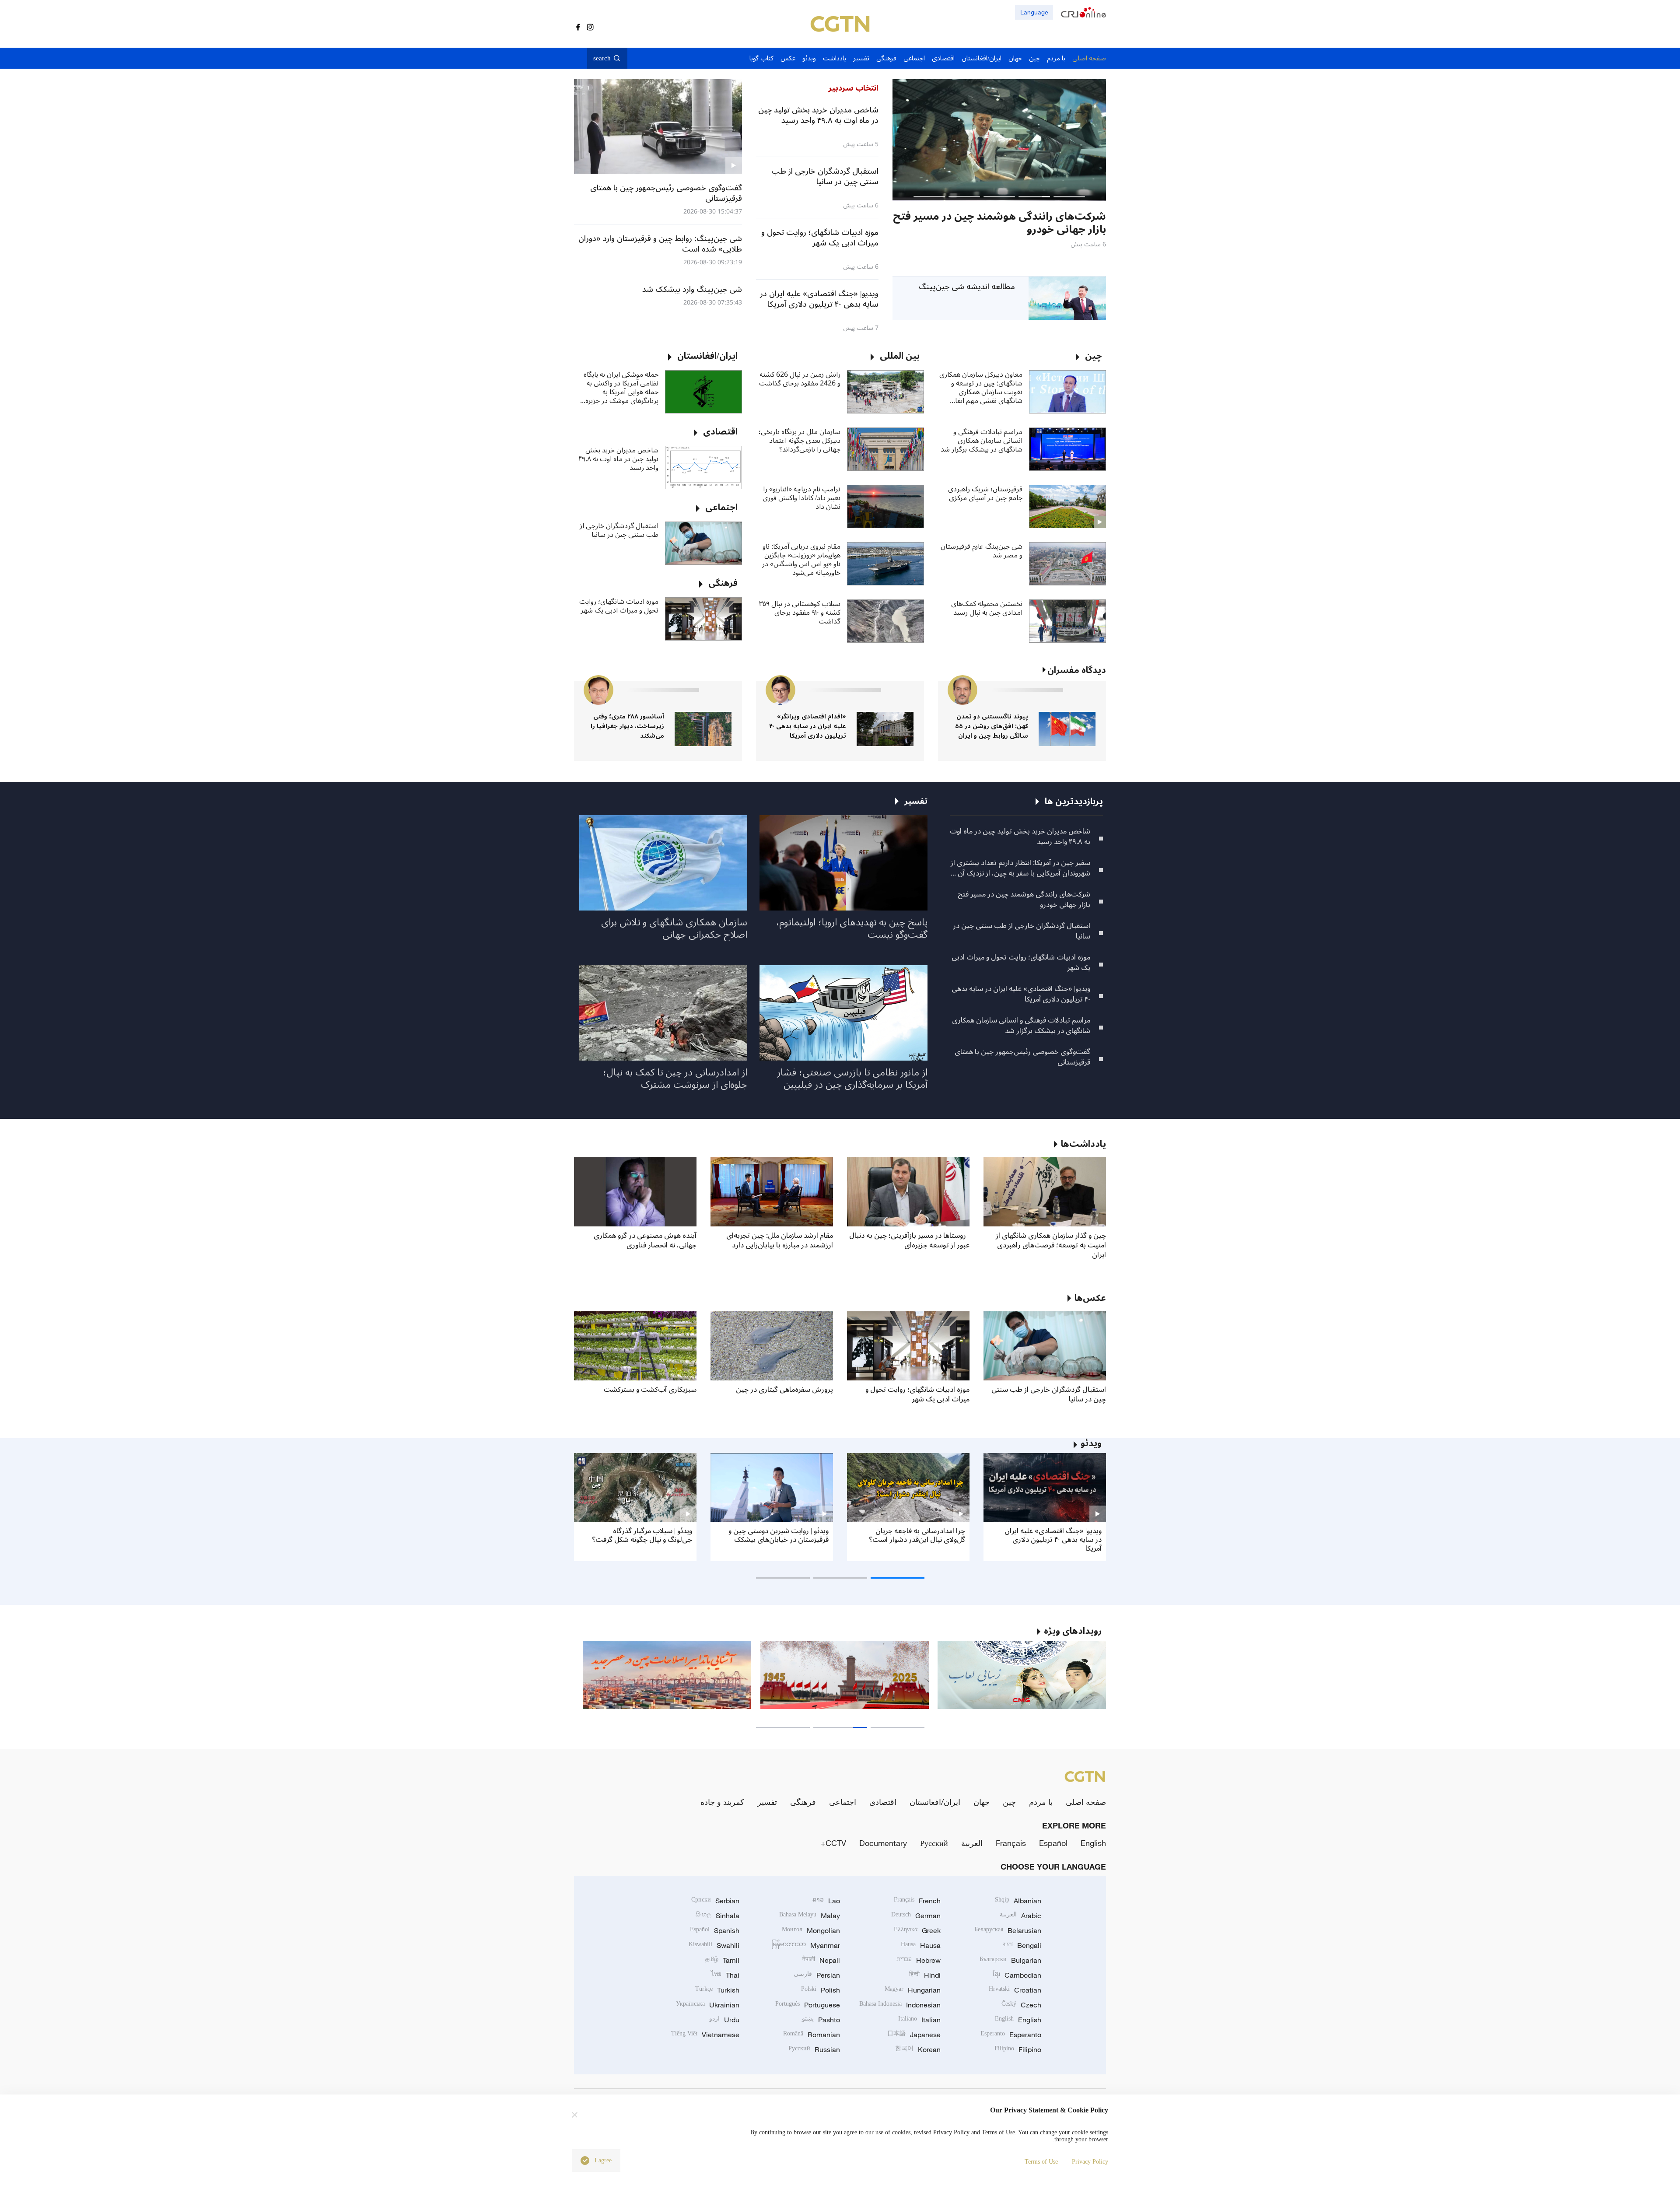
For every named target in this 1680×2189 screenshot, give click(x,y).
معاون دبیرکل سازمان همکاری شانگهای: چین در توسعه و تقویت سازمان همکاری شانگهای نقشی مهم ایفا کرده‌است (981, 388)
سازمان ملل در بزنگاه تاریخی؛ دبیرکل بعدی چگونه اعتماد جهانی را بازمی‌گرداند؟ (800, 441)
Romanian (812, 2035)
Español (1053, 1843)
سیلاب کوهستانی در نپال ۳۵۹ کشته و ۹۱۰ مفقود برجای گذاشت (800, 613)
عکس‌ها (1090, 1298)
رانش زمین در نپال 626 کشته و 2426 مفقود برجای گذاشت (800, 379)
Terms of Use (1041, 2162)
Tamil (722, 1960)
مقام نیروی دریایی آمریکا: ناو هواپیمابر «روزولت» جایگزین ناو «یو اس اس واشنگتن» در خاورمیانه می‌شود (801, 560)
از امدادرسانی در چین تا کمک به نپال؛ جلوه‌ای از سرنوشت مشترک (675, 1079)
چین (1009, 1802)
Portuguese (808, 2005)
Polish (821, 1990)
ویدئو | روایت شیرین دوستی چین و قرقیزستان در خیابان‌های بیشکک (779, 1535)
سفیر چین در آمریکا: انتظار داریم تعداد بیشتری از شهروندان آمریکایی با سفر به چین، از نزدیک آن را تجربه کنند (1020, 868)
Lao (826, 1901)
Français (1011, 1843)
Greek (917, 1930)
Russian (814, 2049)
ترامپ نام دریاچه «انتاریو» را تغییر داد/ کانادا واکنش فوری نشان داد (801, 498)
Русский (934, 1843)
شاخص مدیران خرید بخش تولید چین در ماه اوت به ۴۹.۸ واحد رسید (619, 459)
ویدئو (1091, 1443)
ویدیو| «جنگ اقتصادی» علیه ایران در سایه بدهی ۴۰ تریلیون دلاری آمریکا (1021, 994)
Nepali (821, 1960)
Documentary (883, 1843)
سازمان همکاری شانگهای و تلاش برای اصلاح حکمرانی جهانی (674, 928)
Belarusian (1008, 1930)
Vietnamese (705, 2035)
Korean (918, 2049)
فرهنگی (803, 1802)
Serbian (715, 1901)
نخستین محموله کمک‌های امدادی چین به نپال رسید (987, 608)
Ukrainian (708, 2005)
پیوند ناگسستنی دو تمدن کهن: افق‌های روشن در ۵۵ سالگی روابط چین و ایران (992, 726)
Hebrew (919, 1960)
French (917, 1901)
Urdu (724, 2020)
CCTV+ (833, 1843)
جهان (982, 1802)
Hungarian (913, 1990)
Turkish (717, 1990)
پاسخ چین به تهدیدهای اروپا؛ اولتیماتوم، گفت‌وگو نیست (852, 928)
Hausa (921, 1945)
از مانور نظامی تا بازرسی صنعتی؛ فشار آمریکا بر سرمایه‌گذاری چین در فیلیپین (852, 1079)
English (1093, 1843)
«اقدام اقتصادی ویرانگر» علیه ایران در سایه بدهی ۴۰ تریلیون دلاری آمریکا (808, 726)
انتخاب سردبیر (853, 88)
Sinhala (717, 1916)
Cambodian (1017, 1975)
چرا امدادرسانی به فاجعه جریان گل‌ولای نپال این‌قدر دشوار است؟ (917, 1535)
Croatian (1015, 1990)
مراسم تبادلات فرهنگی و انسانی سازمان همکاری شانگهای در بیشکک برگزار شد (982, 441)
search (602, 58)
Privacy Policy (1090, 2162)
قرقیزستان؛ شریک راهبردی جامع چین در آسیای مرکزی (985, 494)
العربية (972, 1843)
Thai (725, 1975)
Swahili (714, 1945)
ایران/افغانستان (935, 1802)
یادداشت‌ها (1083, 1144)
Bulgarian (1010, 1960)
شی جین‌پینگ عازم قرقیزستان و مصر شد (982, 551)
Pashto (821, 2020)
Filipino (1018, 2049)
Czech (1021, 2005)
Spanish (715, 1930)
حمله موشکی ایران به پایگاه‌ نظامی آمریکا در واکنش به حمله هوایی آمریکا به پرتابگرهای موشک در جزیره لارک (621, 388)
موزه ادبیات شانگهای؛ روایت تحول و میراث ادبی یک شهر (619, 606)
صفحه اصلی (1086, 1802)
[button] (1069, 197)
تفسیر (767, 1802)
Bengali (1022, 1945)
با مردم (1041, 1802)
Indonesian (900, 2005)
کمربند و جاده (722, 1802)
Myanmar (806, 1945)
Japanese (914, 2035)
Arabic (1020, 1916)
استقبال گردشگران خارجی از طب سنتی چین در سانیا (619, 530)
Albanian (1018, 1901)
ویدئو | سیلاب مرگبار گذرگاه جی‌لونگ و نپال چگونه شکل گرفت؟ (642, 1535)
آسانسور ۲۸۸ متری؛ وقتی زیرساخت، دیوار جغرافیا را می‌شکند (627, 726)
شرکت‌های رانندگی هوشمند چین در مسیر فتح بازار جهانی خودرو (1024, 900)
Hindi (925, 1975)
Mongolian (811, 1930)
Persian (817, 1975)
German (916, 1916)
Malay (810, 1916)
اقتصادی (883, 1802)
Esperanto (1011, 2035)
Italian (919, 2020)
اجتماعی (843, 1802)
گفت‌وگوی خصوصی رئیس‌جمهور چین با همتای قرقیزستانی (1022, 1057)
